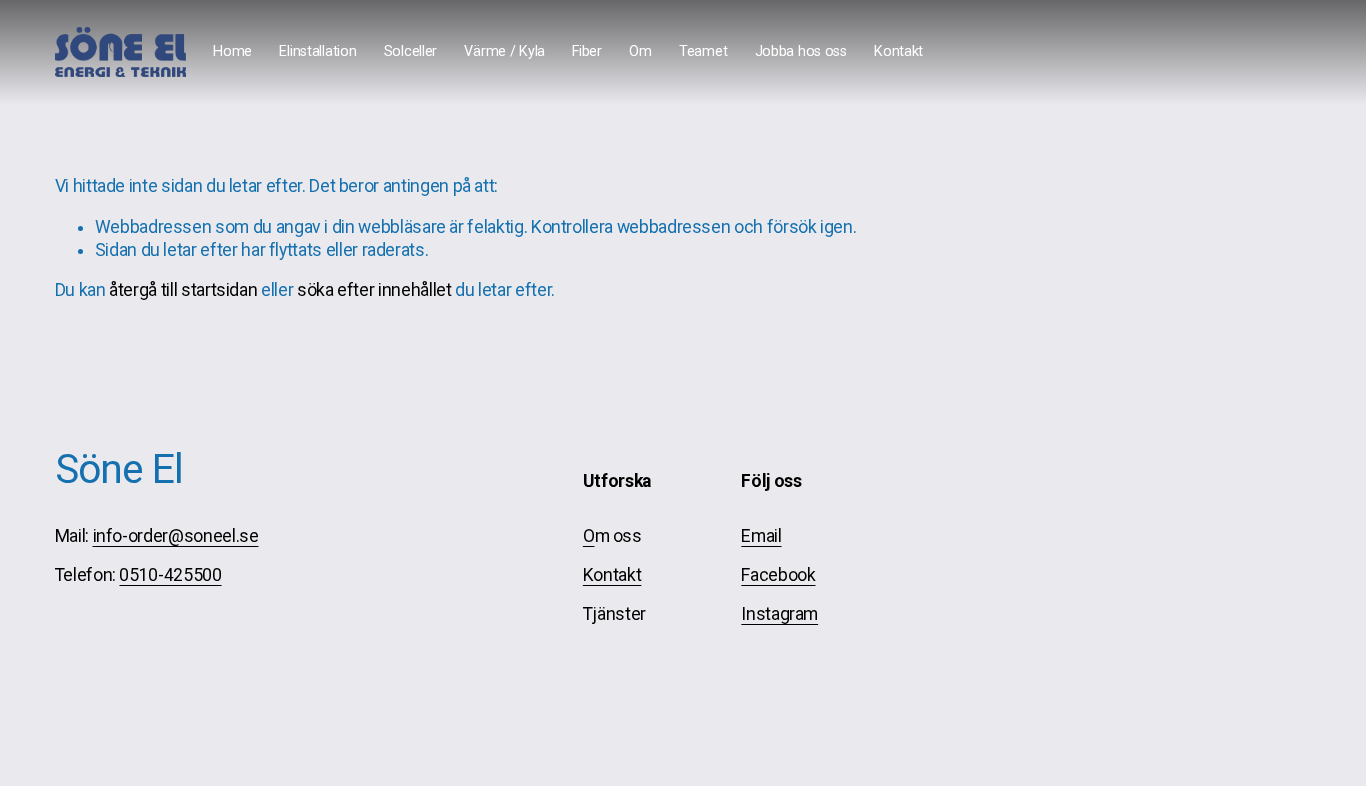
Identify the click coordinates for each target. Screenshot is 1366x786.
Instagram (779, 614)
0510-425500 (170, 575)
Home (232, 51)
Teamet (703, 51)
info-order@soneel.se (176, 536)
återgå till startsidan (183, 290)
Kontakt (898, 51)
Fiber (587, 51)
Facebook (778, 575)
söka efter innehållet (374, 290)
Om (640, 51)
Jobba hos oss (801, 51)
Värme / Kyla (504, 51)
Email (761, 536)
